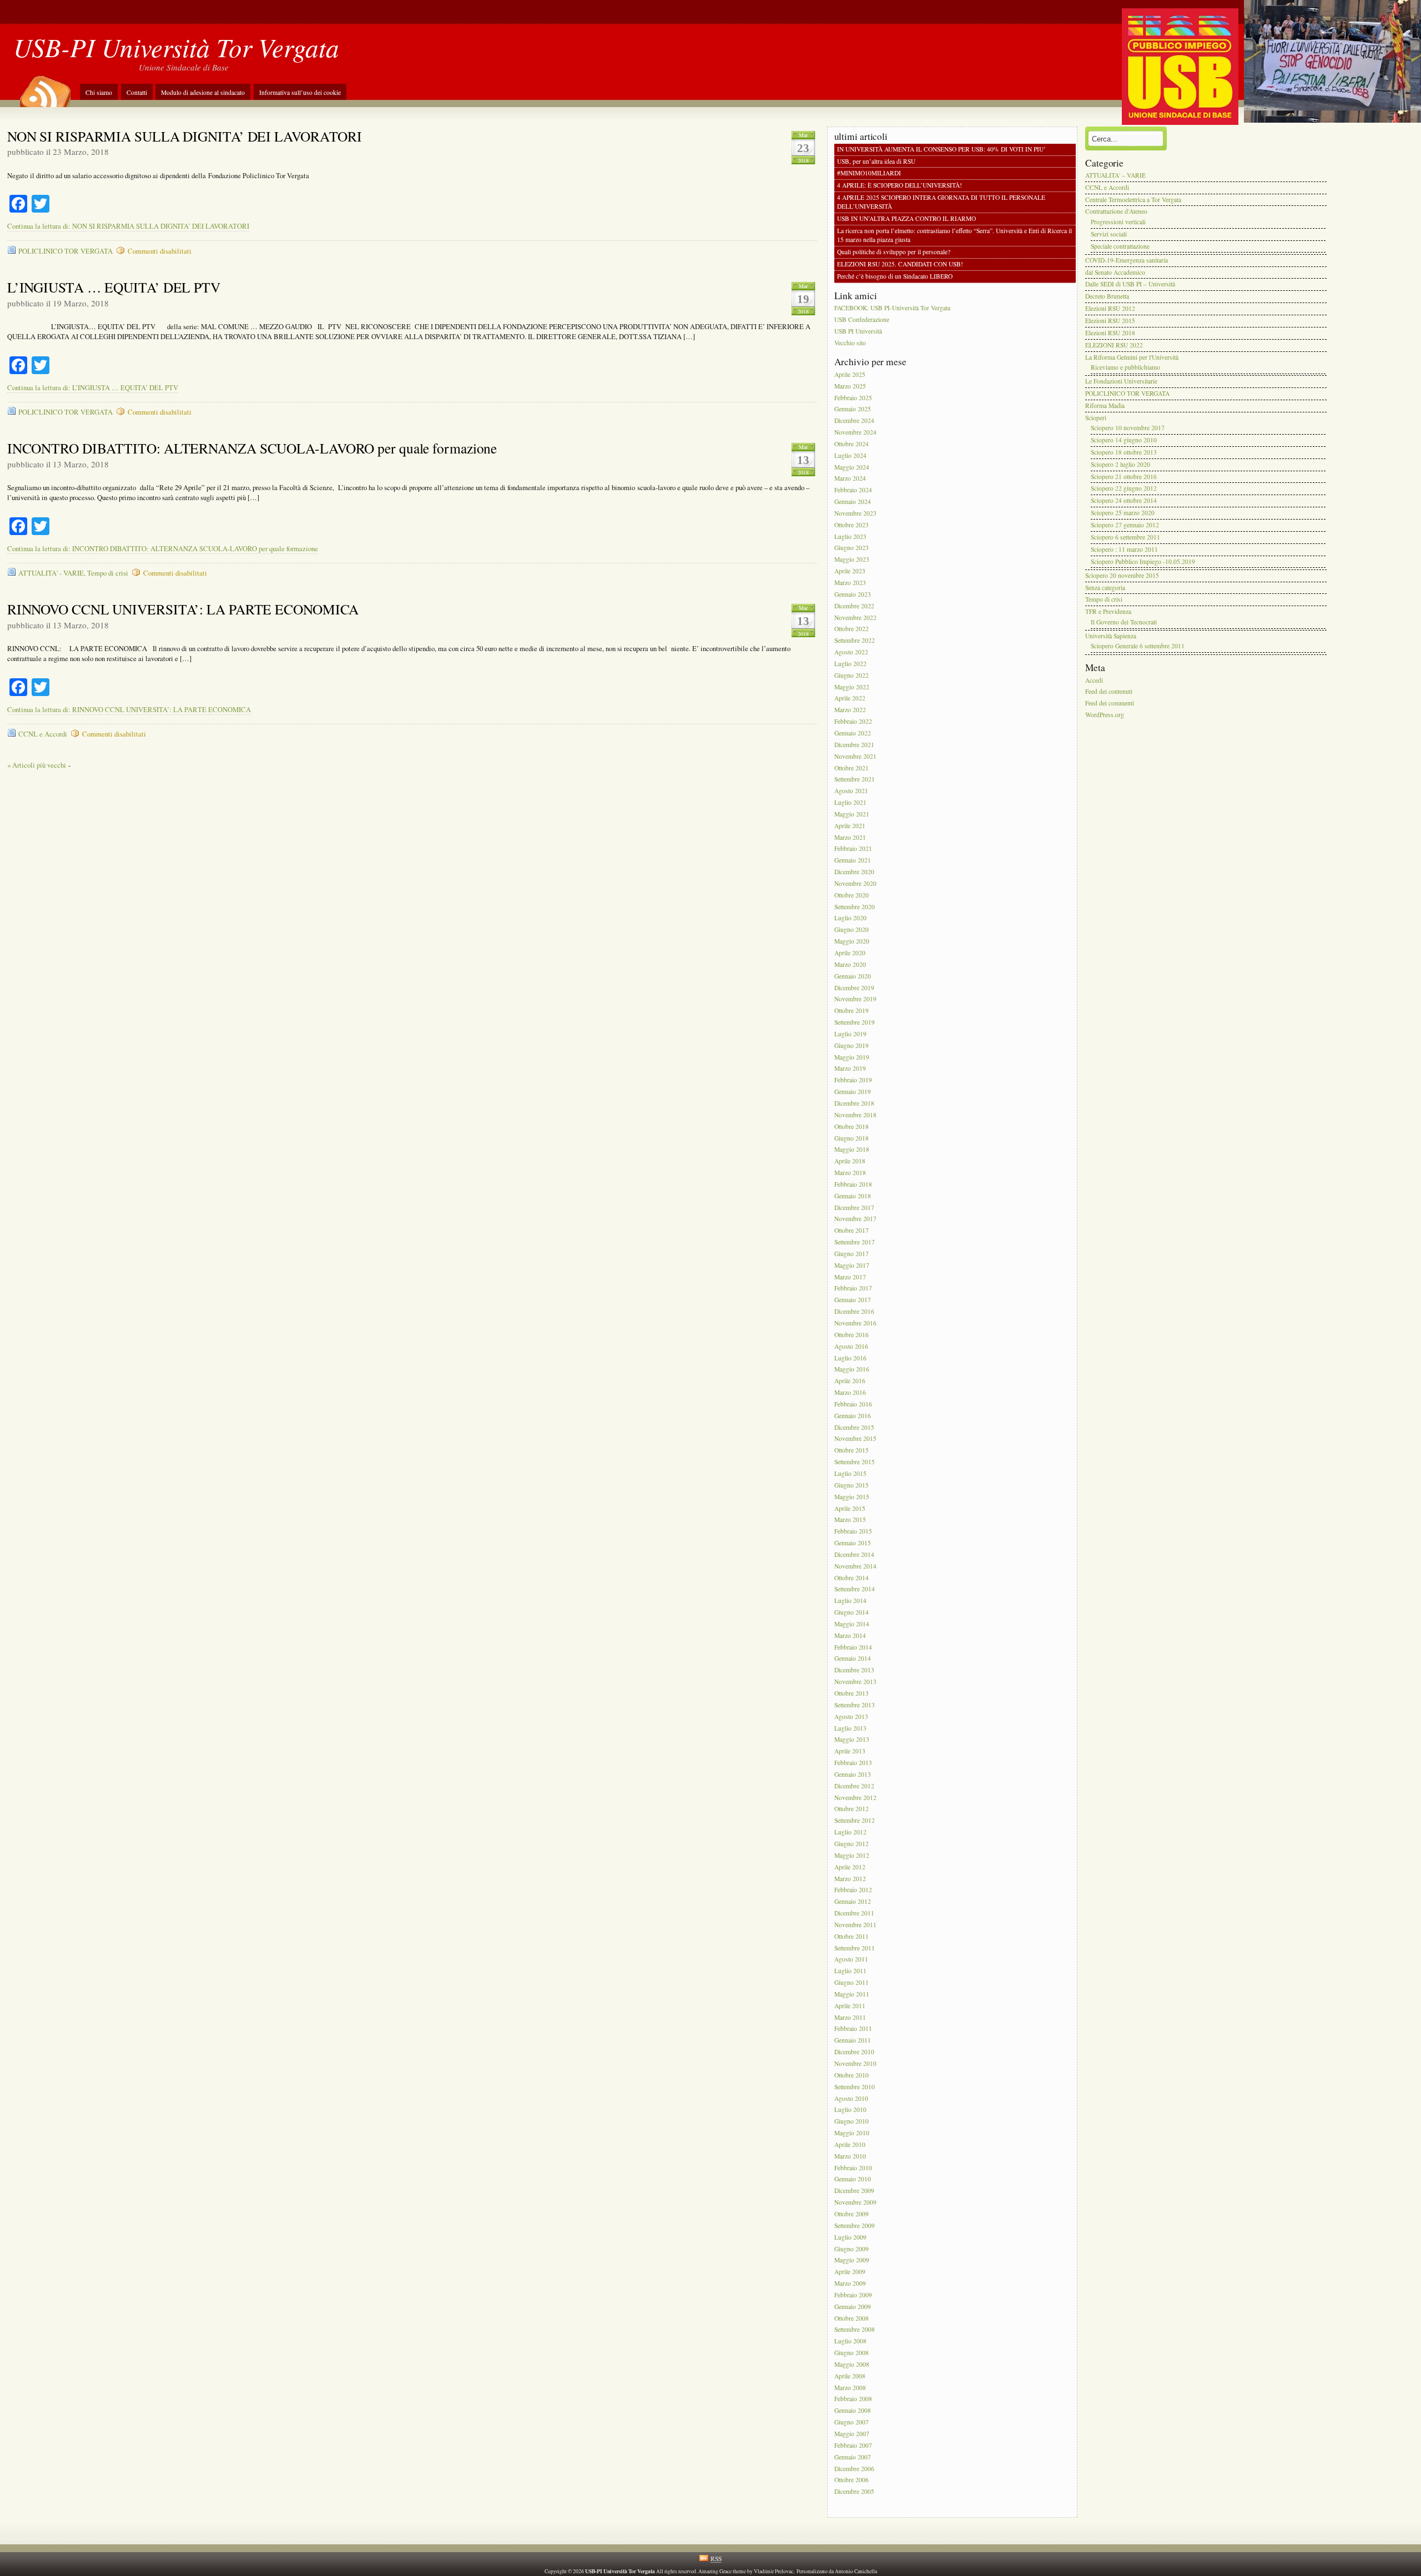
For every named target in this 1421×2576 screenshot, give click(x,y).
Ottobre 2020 (851, 895)
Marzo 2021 (850, 837)
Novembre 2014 (855, 1566)
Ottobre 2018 (851, 1126)
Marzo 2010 (850, 2156)
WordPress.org (1105, 715)
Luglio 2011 (850, 1971)
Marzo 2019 (850, 1069)
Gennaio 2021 (853, 861)
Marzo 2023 (850, 583)
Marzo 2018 (850, 1173)
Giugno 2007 (851, 2422)
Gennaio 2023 (853, 594)
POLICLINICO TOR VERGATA (65, 251)
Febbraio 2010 (853, 2168)
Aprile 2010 (850, 2144)
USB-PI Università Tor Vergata (176, 47)
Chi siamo (99, 92)
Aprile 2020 (850, 953)
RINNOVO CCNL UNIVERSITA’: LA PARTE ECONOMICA (183, 609)
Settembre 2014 (855, 1589)
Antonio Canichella (856, 2571)
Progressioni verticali (1118, 222)
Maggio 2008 (852, 2364)
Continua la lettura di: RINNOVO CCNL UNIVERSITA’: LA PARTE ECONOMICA (129, 710)
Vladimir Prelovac (774, 2571)
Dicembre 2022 (854, 606)
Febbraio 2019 (853, 1080)
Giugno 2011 (851, 1982)
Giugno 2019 (851, 1045)
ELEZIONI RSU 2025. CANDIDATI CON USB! (900, 264)
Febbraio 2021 (853, 849)
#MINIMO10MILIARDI (869, 173)
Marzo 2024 (850, 479)
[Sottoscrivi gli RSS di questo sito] (44, 88)
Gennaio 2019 (853, 1092)
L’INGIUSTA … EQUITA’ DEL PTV (114, 287)
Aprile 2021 (850, 826)
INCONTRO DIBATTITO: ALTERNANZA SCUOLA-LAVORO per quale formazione (252, 448)
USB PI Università (858, 331)
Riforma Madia (1105, 405)
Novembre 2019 (855, 999)
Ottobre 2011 (851, 1936)
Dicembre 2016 (854, 1311)
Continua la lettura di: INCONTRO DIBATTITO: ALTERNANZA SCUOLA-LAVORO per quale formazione (163, 549)
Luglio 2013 (850, 1728)
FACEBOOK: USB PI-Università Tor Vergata (892, 308)
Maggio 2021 (852, 814)
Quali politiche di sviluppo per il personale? (894, 252)
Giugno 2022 (851, 675)
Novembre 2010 (855, 2063)
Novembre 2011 (855, 1925)
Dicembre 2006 (854, 2469)
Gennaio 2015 (853, 1543)
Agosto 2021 (851, 791)
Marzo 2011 (850, 2017)
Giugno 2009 (851, 2249)
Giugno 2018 (851, 1138)
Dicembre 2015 (854, 1427)
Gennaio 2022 (853, 733)
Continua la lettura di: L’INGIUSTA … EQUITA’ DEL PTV (93, 388)
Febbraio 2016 (853, 1404)
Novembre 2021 (855, 756)
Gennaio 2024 (853, 501)
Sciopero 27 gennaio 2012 (1125, 525)
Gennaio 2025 (853, 409)
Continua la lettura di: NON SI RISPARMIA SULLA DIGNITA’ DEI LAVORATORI (128, 226)
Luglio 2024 (850, 455)
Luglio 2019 (850, 1034)
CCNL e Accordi (43, 734)
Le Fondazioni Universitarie (1121, 382)
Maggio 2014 (852, 1624)
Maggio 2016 (852, 1370)
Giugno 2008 (851, 2353)
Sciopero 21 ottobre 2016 (1124, 477)
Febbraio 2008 (853, 2399)
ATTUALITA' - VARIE (51, 573)
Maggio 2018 (852, 1150)
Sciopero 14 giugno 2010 (1124, 440)
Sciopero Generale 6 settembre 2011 (1138, 646)
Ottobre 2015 (851, 1451)
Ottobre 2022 (851, 629)
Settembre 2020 (855, 907)
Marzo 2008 (850, 2388)
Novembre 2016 (855, 1323)
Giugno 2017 (851, 1254)
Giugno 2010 (851, 2122)
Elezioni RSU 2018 (1110, 333)
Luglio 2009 (850, 2237)
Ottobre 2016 (851, 1335)
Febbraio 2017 (853, 1289)
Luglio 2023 (850, 536)
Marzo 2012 (850, 1879)
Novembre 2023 (855, 513)
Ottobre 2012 (851, 1809)
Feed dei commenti (1110, 704)
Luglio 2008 (850, 2341)
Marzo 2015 (850, 1520)
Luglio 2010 (850, 2110)
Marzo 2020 (850, 964)
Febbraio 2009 (853, 2295)
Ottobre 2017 (851, 1231)
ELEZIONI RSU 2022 (1114, 345)
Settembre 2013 (855, 1705)
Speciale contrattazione (1120, 246)
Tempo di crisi (108, 573)
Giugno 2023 (851, 548)
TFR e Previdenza (1108, 612)
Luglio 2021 (850, 802)
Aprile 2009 (850, 2272)
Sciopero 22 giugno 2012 (1124, 489)
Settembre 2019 (855, 1022)
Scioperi (1096, 418)
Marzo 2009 (850, 2283)
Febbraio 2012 (853, 1890)
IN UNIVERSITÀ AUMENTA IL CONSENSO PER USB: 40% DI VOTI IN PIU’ (941, 149)
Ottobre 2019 (851, 1011)
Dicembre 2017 (854, 1208)
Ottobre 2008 (851, 2318)
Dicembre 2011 (854, 1913)
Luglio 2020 (850, 918)
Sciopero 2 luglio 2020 (1120, 464)
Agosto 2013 (851, 1717)
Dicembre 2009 (854, 2191)
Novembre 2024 (855, 432)
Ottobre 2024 (851, 444)
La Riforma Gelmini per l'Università (1132, 357)
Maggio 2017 (852, 1265)
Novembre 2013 (855, 1682)
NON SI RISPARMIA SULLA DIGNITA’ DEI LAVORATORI (185, 136)
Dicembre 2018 (854, 1103)
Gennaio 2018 (853, 1196)
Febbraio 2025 (853, 398)
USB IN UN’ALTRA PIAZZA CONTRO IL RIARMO (906, 218)
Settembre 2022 (855, 641)
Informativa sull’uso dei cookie (300, 92)
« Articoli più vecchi (37, 765)
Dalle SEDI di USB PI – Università (1130, 284)
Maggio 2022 (852, 687)
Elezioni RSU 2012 (1110, 308)
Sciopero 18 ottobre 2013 (1124, 452)
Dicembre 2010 (854, 2052)
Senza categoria (1105, 588)
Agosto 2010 (851, 2098)
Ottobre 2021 (851, 768)
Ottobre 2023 (851, 525)
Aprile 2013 (850, 1751)
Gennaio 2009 (853, 2307)
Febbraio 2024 (853, 490)
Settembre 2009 (855, 2225)
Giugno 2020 (851, 930)
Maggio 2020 (852, 941)
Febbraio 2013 (853, 1763)
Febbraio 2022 (853, 721)
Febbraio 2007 (853, 2445)
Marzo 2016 (850, 1392)
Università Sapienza (1111, 636)
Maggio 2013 (852, 1740)
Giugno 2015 (851, 1485)
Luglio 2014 (850, 1601)
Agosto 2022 (851, 652)
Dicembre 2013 (854, 1670)
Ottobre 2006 (851, 2480)
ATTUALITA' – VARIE (1115, 175)
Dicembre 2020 (854, 872)
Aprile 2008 (850, 2376)
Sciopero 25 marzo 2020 (1123, 513)
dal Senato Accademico (1115, 272)
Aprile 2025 (850, 374)
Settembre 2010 (855, 2087)
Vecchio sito (850, 343)
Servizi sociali (1109, 234)
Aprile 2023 (850, 571)
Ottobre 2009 (851, 2214)
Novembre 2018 (855, 1115)
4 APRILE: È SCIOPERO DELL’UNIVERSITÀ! (900, 186)
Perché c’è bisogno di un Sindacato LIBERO (895, 276)
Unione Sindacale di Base (184, 67)
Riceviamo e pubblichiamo (1125, 367)
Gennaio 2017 (853, 1300)
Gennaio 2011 (853, 2041)
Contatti (137, 92)
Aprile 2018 (850, 1161)
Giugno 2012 (851, 1844)
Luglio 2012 (850, 1832)
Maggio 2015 (852, 1497)
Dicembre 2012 (854, 1786)
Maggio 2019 (852, 1057)
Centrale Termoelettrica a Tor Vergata (1133, 200)
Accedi (1094, 680)
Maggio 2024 (852, 467)
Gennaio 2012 (853, 1902)
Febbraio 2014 (853, 1647)
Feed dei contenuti (1109, 692)
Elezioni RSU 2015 (1110, 321)
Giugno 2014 (851, 1612)
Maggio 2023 (852, 560)
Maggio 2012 (852, 1855)
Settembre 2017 (855, 1242)
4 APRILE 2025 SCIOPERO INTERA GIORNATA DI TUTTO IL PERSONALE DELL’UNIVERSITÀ (941, 202)
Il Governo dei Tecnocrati (1124, 622)
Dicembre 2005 (854, 2492)
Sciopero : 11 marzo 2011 (1124, 549)
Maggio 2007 (852, 2434)
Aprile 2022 (850, 699)
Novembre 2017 (855, 1219)
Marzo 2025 (850, 386)
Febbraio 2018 (853, 1184)
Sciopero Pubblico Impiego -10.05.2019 (1143, 561)
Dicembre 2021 (854, 745)
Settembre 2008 (855, 2330)
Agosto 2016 (851, 1346)
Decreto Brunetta (1107, 297)
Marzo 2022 (850, 710)
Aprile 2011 (850, 2006)
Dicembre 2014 (854, 1554)
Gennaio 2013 (853, 1774)
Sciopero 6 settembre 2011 (1125, 537)
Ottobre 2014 (851, 1578)
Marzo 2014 (850, 1635)
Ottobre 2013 (851, 1693)
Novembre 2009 (855, 2202)
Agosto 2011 (851, 1960)
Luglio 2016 (850, 1358)
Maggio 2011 (852, 1994)
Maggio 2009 (852, 2260)
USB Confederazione (862, 320)
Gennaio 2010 (853, 2179)
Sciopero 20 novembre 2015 (1122, 575)
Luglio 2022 (850, 664)
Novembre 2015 (855, 1439)
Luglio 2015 (850, 1473)
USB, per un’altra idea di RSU (876, 161)
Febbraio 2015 (853, 1532)
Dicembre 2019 (854, 988)
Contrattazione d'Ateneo (1116, 212)
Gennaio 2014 (853, 1659)
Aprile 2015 (850, 1508)
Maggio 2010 (852, 2133)
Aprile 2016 (850, 1381)
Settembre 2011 (855, 1948)
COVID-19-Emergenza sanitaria (1127, 260)
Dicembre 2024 (854, 421)
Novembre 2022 (855, 617)
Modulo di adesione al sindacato (203, 92)
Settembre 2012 (855, 1821)
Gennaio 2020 (853, 976)
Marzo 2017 (850, 1277)
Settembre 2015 (855, 1462)
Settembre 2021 (855, 780)
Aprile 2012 (850, 1867)
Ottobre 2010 (851, 2075)
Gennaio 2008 (853, 2411)
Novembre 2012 (855, 1798)
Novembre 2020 (855, 883)
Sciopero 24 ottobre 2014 (1124, 501)
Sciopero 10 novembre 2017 (1128, 428)
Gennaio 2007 (853, 2457)
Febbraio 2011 (853, 2029)
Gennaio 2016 (853, 1416)
